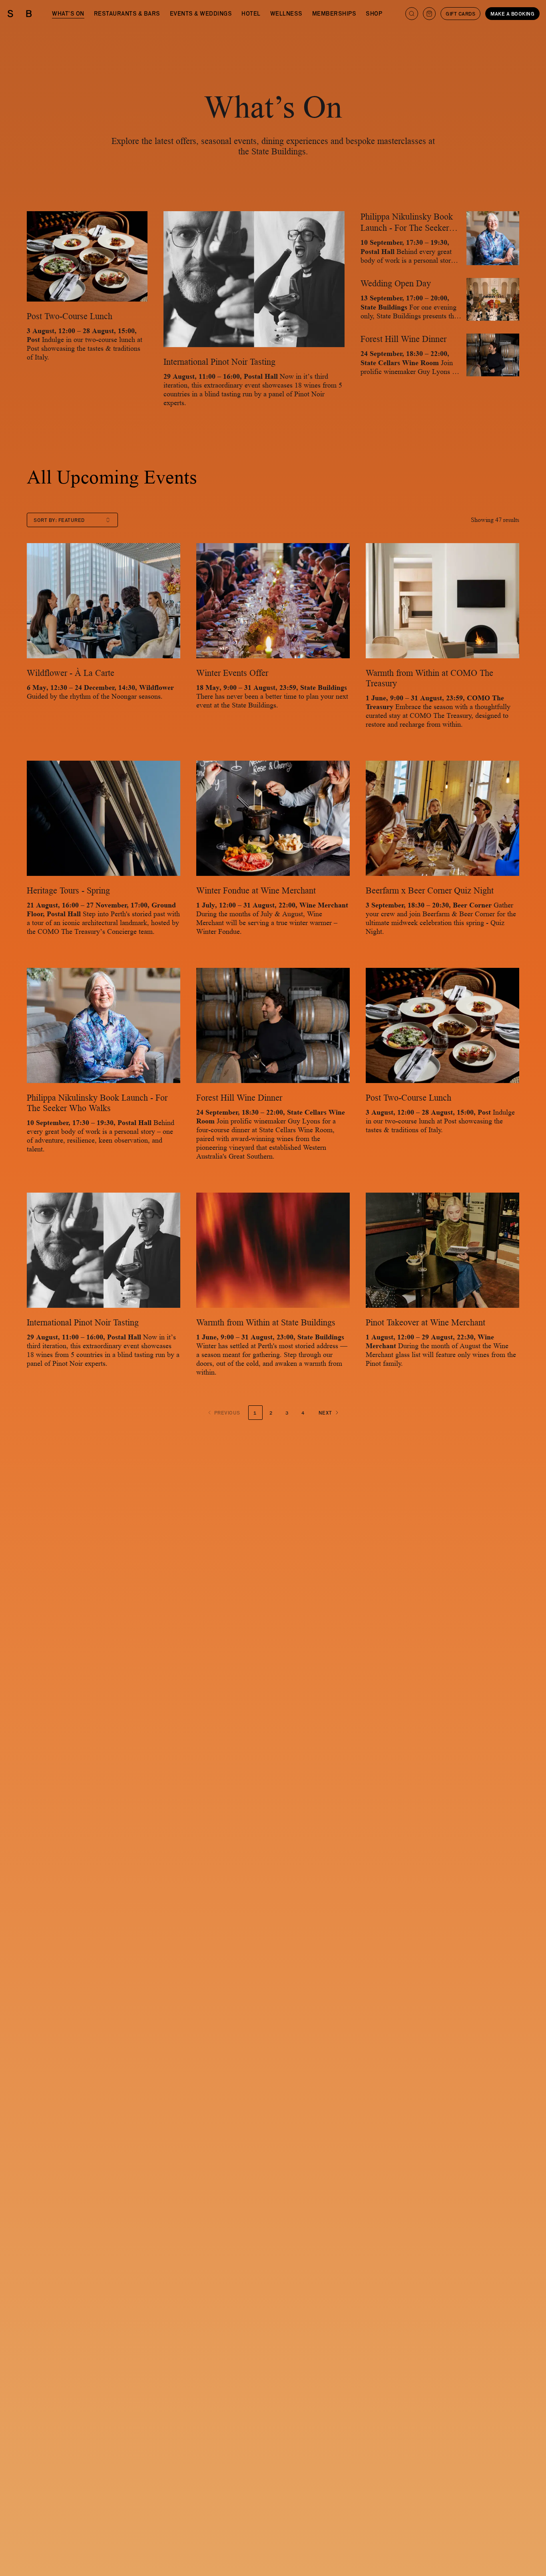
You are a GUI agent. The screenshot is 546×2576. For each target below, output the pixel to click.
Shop (374, 13)
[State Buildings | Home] (20, 14)
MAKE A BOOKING (512, 14)
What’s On (68, 13)
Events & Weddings (201, 13)
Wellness (286, 13)
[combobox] (72, 520)
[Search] (412, 14)
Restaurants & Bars (127, 13)
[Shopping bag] (429, 14)
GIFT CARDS (460, 14)
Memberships (334, 13)
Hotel (251, 13)
